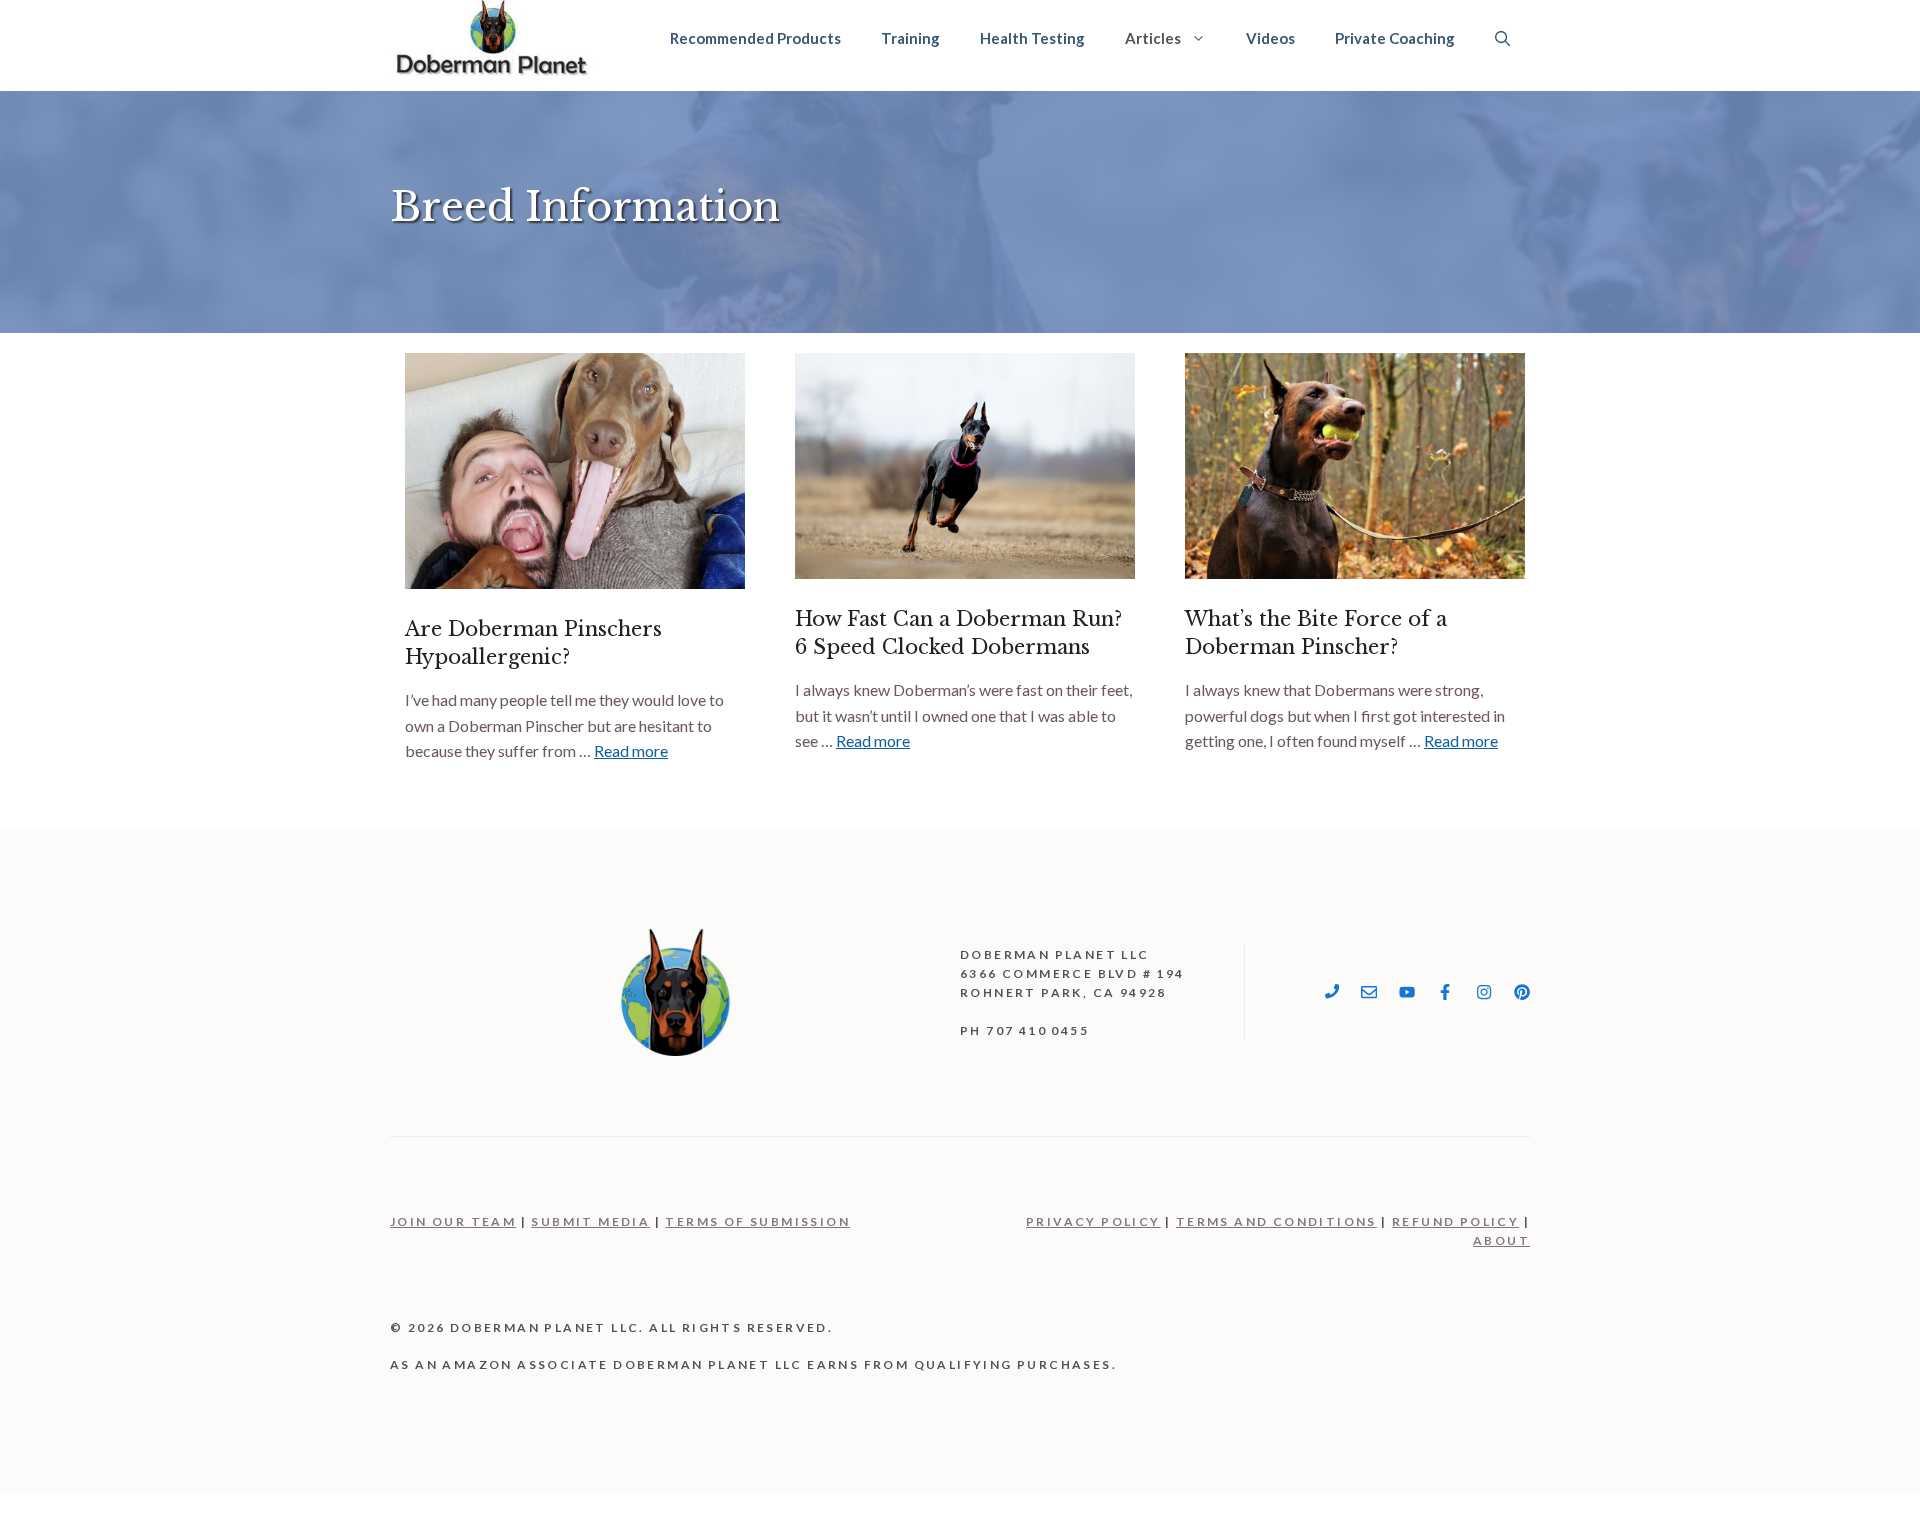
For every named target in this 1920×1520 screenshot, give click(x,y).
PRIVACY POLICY (1093, 1221)
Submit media (590, 1221)
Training (910, 38)
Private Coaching (1395, 38)
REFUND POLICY (1455, 1221)
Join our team (453, 1221)
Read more (631, 750)
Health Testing (1032, 38)
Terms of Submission (757, 1221)
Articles (1153, 38)
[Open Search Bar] (1502, 38)
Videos (1270, 38)
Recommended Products (755, 38)
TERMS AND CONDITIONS (1276, 1221)
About (1501, 1240)
